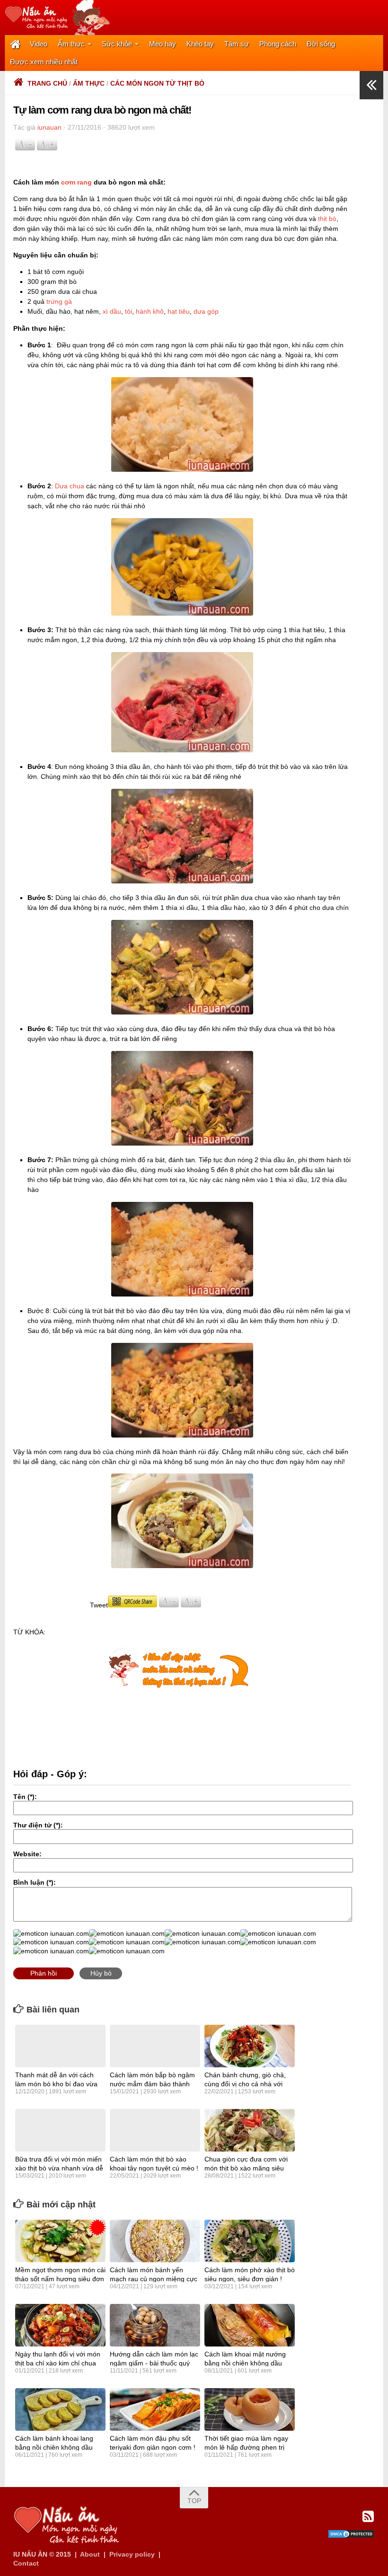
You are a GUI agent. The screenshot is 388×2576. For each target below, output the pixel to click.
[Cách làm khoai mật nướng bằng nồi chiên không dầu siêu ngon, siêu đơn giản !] (250, 2325)
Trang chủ (47, 83)
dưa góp (206, 311)
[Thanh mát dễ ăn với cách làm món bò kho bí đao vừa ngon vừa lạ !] (60, 2046)
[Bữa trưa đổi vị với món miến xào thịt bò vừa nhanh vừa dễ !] (60, 2130)
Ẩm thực (71, 44)
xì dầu (112, 311)
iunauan (49, 127)
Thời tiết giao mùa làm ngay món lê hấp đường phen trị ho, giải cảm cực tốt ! (246, 2447)
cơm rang (76, 182)
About (90, 2554)
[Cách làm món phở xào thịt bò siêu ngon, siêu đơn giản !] (250, 2241)
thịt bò (327, 219)
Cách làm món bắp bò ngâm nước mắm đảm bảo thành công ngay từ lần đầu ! (152, 2083)
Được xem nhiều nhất (44, 62)
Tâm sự (237, 44)
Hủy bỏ (101, 1973)
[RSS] (368, 2517)
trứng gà (59, 301)
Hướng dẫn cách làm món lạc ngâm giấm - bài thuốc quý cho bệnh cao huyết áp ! (154, 2363)
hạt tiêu (179, 311)
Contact (26, 2563)
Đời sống (321, 44)
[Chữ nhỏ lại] (25, 148)
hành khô (150, 311)
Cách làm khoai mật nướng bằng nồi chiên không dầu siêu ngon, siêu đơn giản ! (245, 2363)
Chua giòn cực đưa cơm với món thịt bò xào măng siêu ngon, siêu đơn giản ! (246, 2168)
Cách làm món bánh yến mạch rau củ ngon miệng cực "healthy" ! (154, 2278)
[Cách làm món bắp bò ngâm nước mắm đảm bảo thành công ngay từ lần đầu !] (155, 2046)
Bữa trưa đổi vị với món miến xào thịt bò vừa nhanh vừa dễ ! (59, 2168)
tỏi (128, 311)
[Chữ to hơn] (47, 148)
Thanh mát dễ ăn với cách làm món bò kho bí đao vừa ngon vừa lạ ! (56, 2083)
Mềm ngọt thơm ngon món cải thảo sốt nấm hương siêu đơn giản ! (60, 2278)
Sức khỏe (117, 44)
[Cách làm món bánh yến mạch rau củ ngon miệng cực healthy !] (155, 2241)
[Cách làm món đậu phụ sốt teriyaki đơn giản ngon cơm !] (155, 2409)
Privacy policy (132, 2554)
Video (39, 44)
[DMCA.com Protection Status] (351, 2536)
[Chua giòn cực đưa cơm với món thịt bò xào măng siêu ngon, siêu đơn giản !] (250, 2130)
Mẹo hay (163, 44)
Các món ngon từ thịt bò (157, 83)
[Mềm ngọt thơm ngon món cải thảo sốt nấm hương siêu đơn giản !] (60, 2241)
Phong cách (278, 44)
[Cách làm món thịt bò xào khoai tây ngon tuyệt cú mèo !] (155, 2130)
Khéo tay (200, 44)
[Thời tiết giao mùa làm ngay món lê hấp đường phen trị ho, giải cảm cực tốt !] (250, 2409)
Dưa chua (70, 486)
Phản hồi (44, 1973)
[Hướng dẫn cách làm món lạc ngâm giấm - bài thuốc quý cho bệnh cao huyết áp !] (155, 2325)
